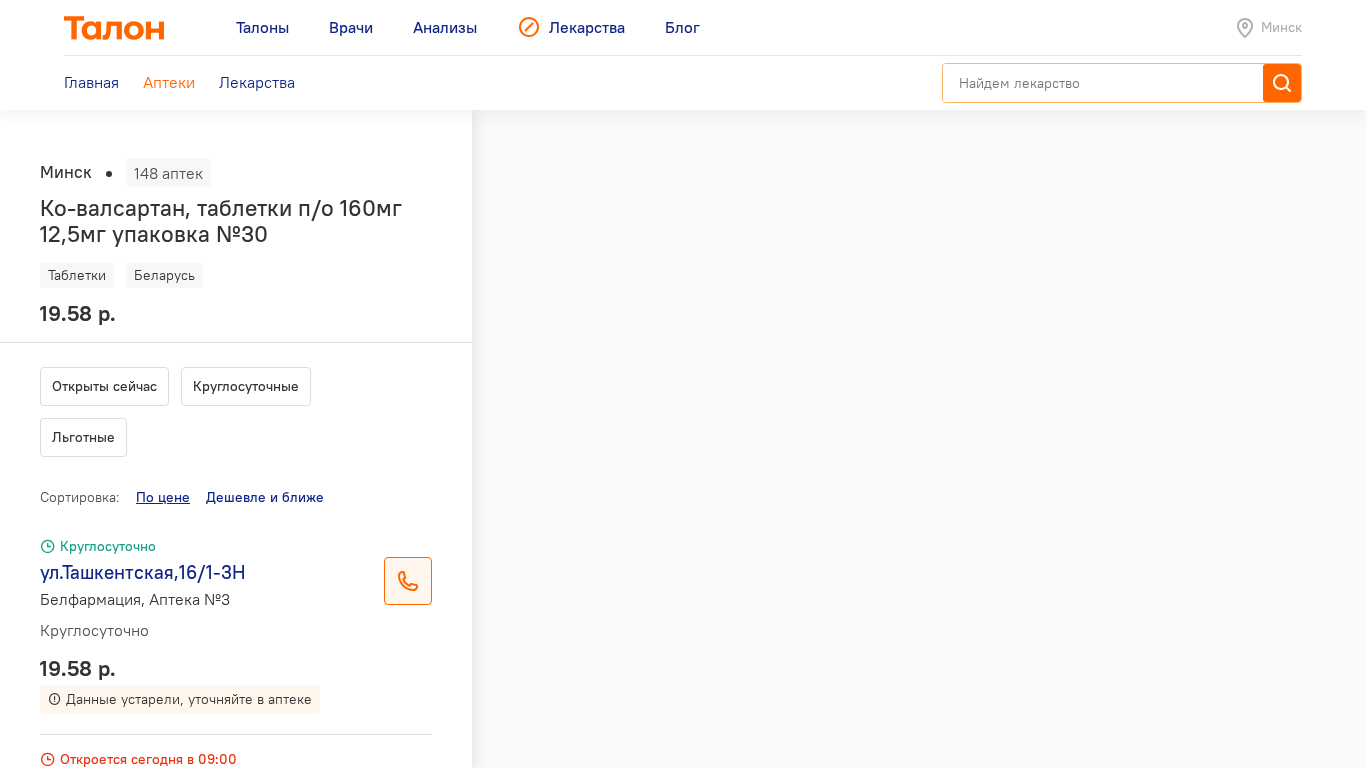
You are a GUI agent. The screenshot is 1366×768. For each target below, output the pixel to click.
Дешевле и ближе (265, 497)
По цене (163, 497)
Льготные (83, 437)
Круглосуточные (246, 386)
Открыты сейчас (104, 386)
